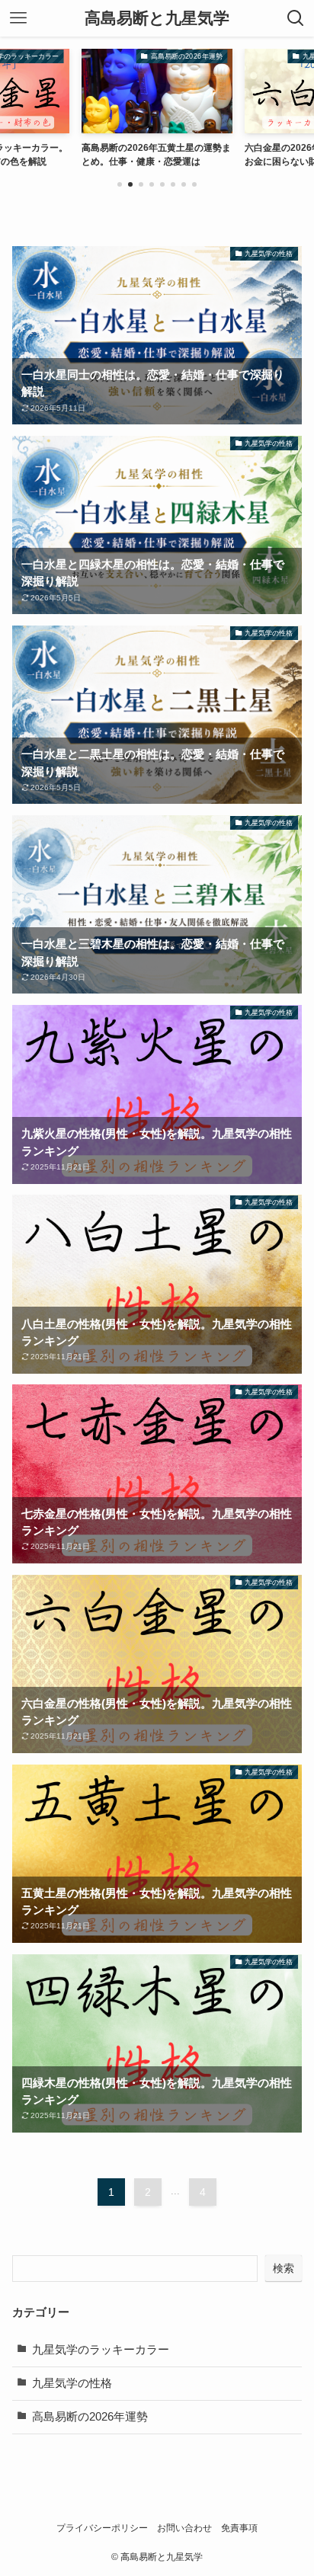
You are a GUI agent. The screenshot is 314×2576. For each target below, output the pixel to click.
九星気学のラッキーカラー (101, 2350)
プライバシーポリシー (102, 2528)
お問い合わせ (184, 2528)
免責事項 (239, 2528)
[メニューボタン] (18, 18)
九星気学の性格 (72, 2383)
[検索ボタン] (296, 18)
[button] (120, 184)
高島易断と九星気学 (157, 19)
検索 (284, 2268)
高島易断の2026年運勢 (90, 2417)
